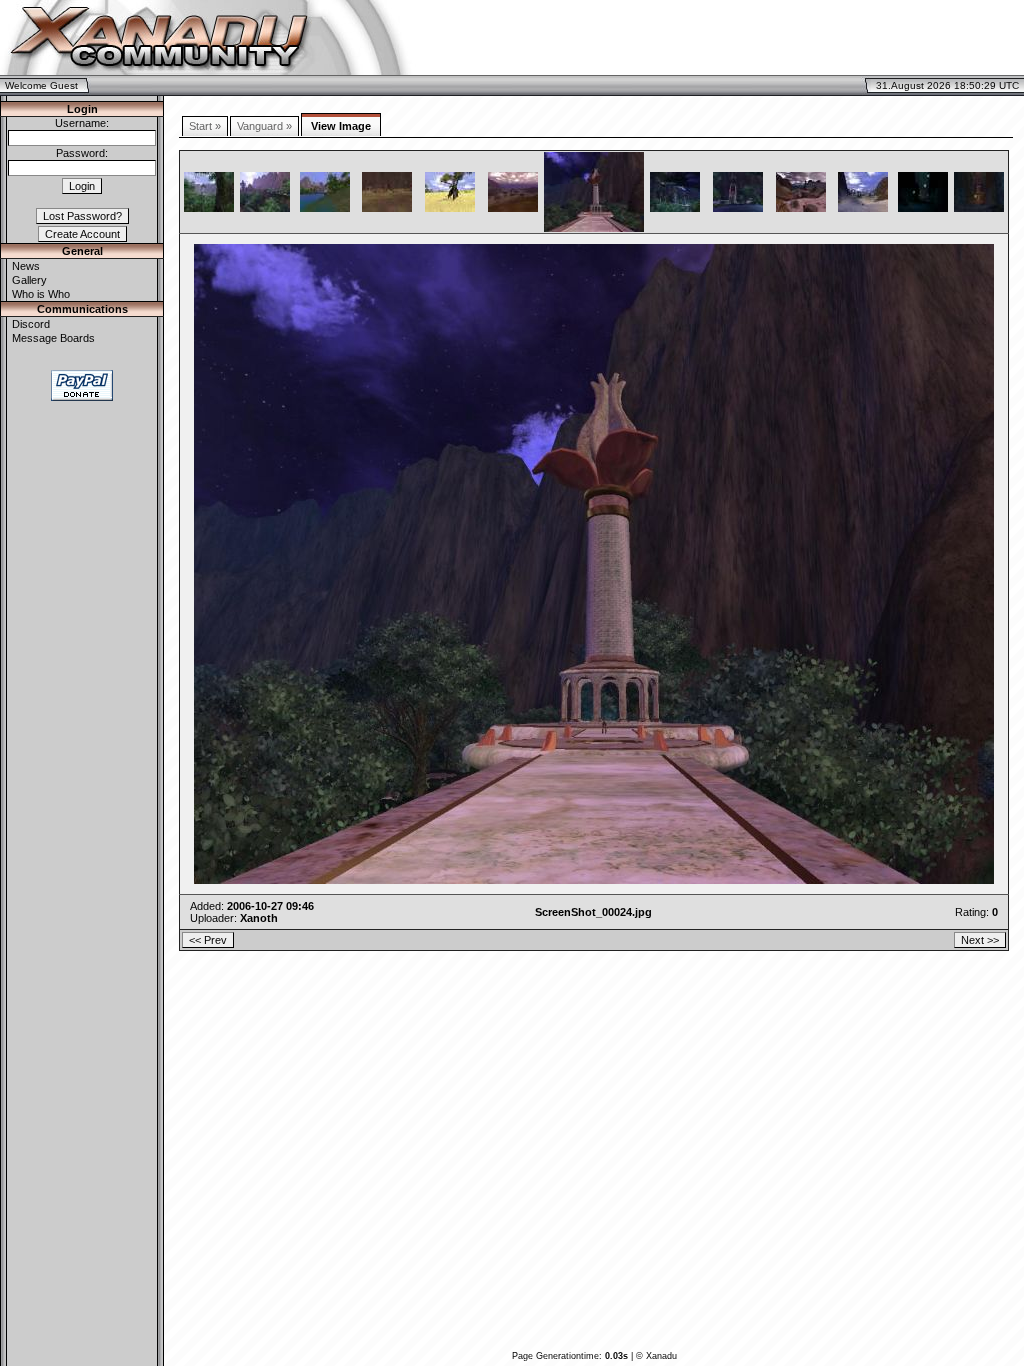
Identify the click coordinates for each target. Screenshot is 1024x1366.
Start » (205, 126)
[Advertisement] (788, 38)
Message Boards (53, 338)
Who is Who (41, 294)
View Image (341, 126)
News (26, 266)
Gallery (29, 280)
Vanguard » (264, 126)
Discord (31, 324)
